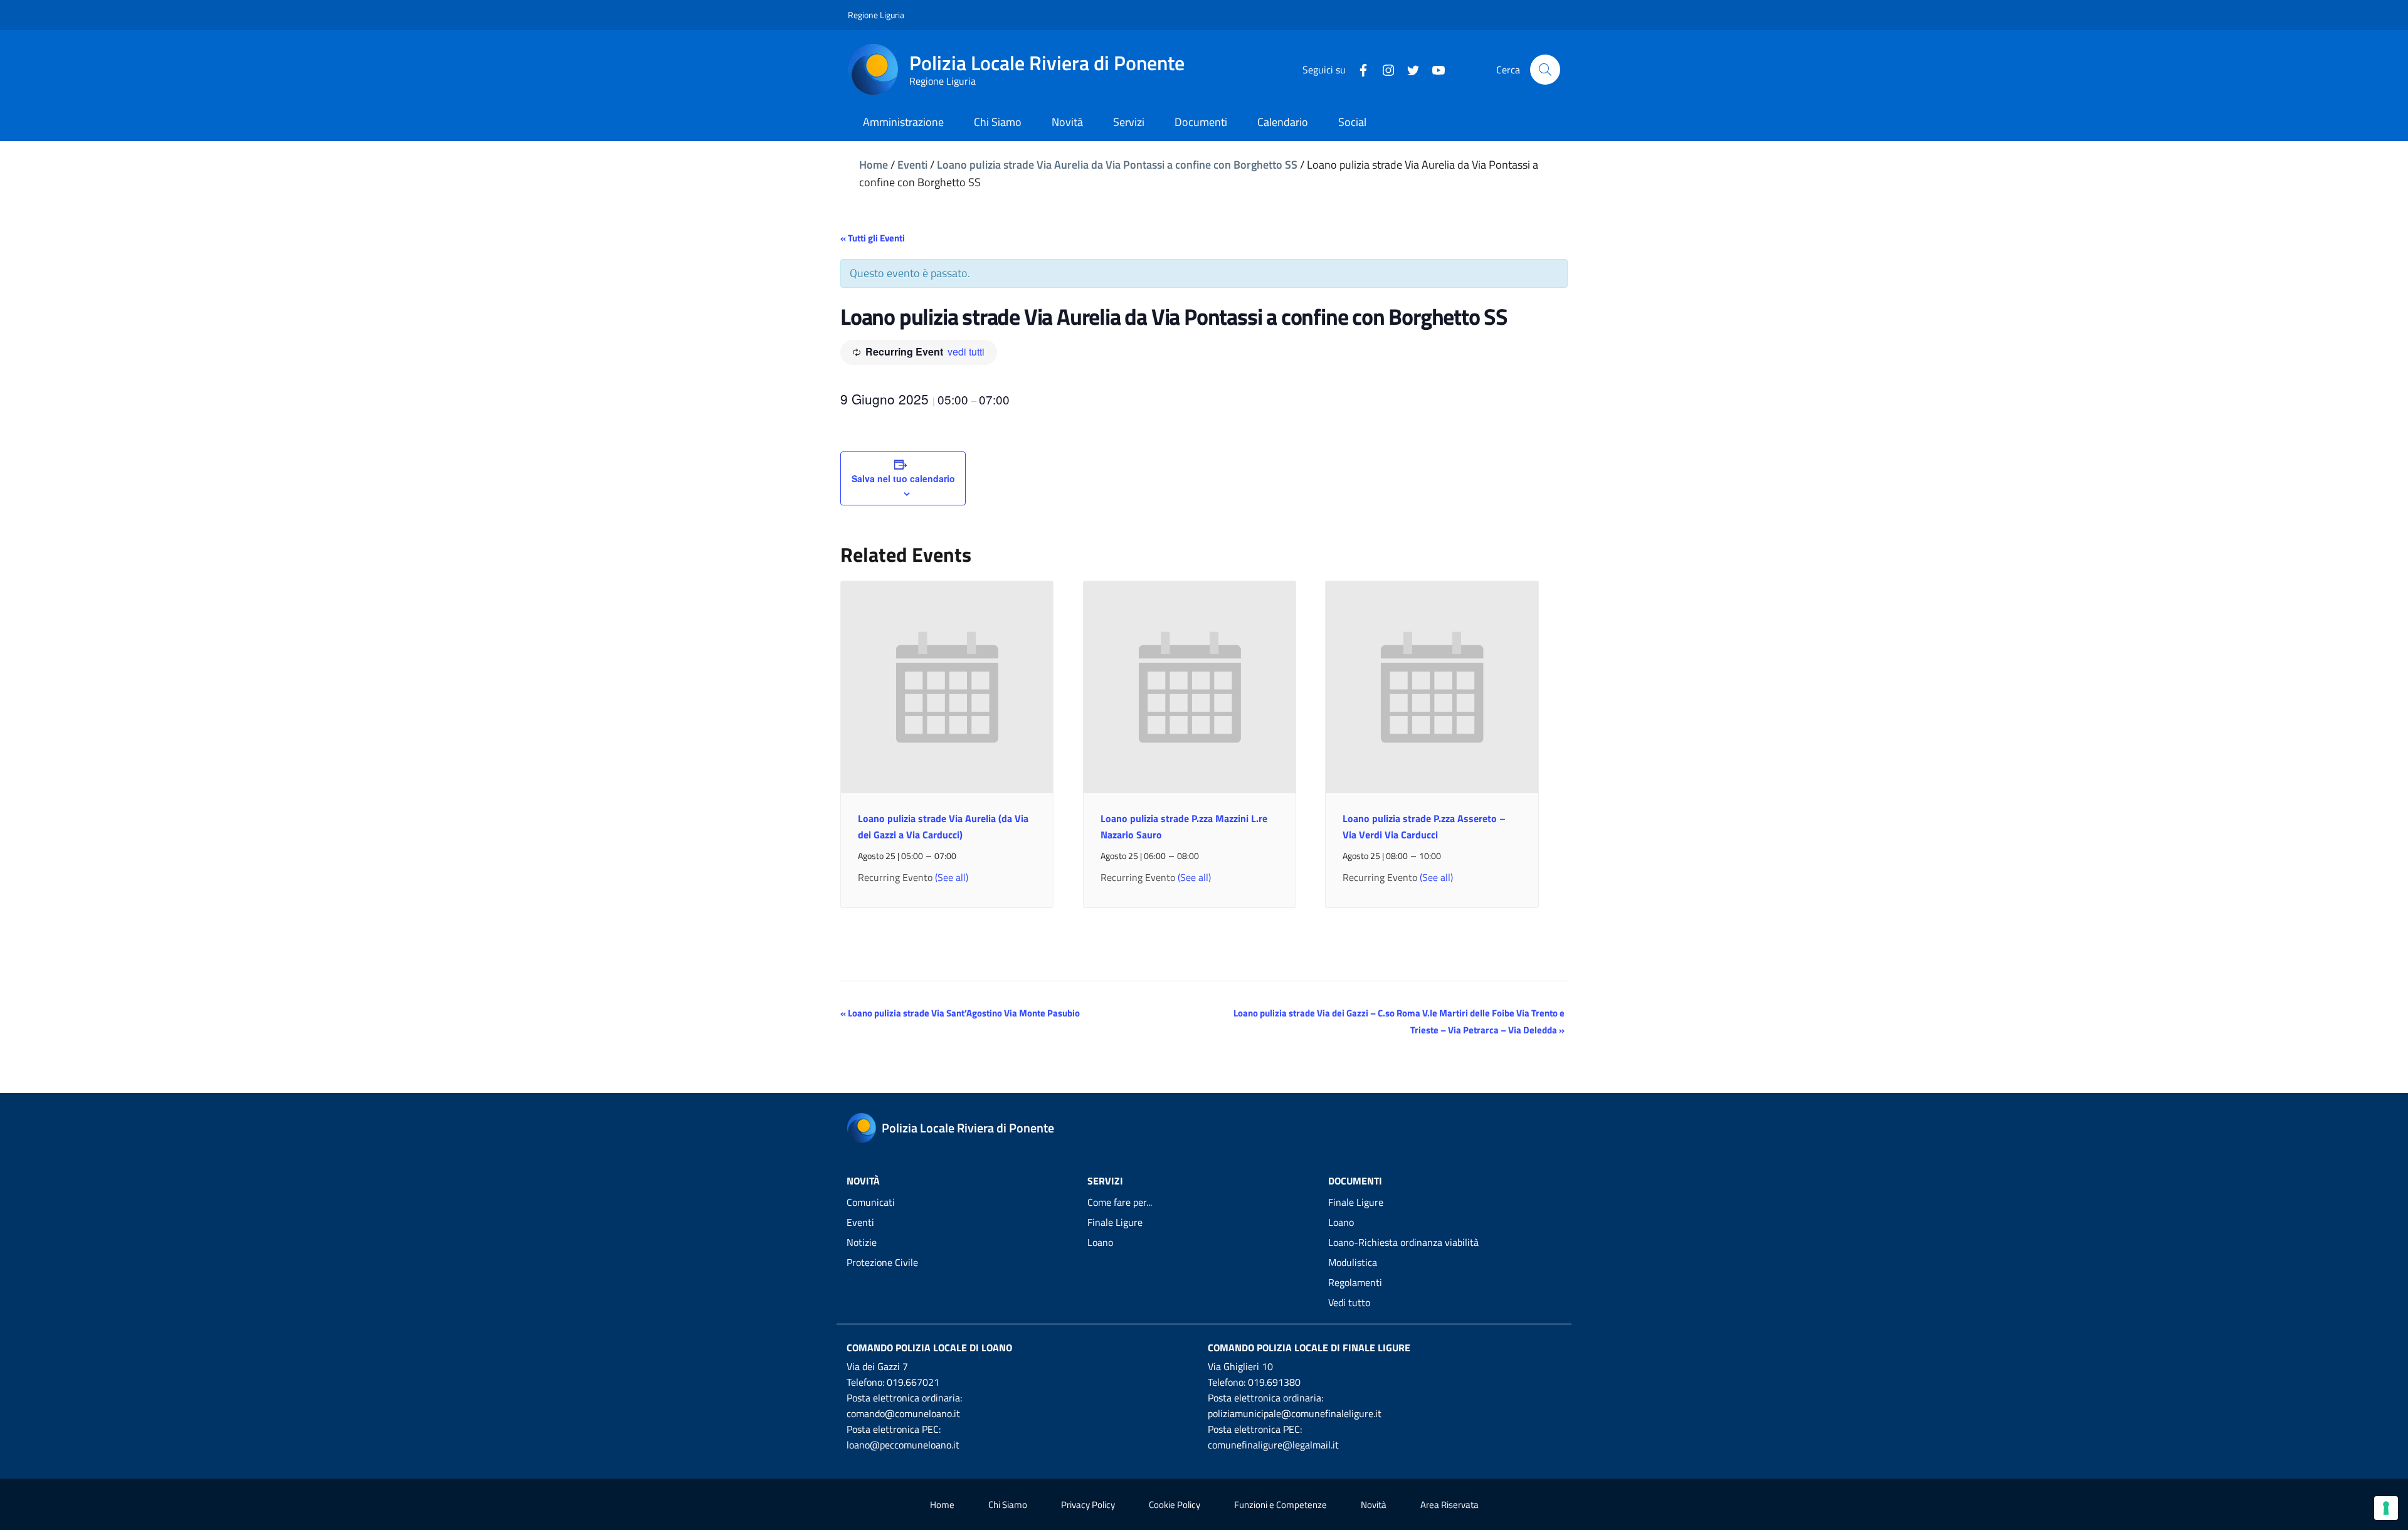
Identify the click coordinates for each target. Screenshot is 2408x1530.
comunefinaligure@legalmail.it (1273, 1445)
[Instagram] (1383, 69)
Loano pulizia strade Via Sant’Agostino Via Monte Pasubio (960, 1013)
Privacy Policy (1088, 1505)
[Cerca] (1545, 70)
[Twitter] (1408, 69)
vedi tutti (966, 351)
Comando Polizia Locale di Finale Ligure (1309, 1348)
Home (874, 165)
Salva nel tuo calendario (903, 478)
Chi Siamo (1008, 1505)
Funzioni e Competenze (1281, 1505)
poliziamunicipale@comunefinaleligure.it (1295, 1413)
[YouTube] (1434, 69)
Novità (1374, 1505)
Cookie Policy (1175, 1505)
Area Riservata (1450, 1505)
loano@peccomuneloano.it (903, 1445)
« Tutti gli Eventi (873, 238)
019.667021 (913, 1382)
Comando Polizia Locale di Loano (929, 1348)
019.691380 (1274, 1382)
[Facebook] (1358, 69)
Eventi (912, 165)
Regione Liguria (876, 15)
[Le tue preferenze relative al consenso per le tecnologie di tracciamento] (2386, 1508)
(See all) (952, 877)
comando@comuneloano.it (903, 1413)
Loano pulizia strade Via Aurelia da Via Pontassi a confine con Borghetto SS (1117, 165)
